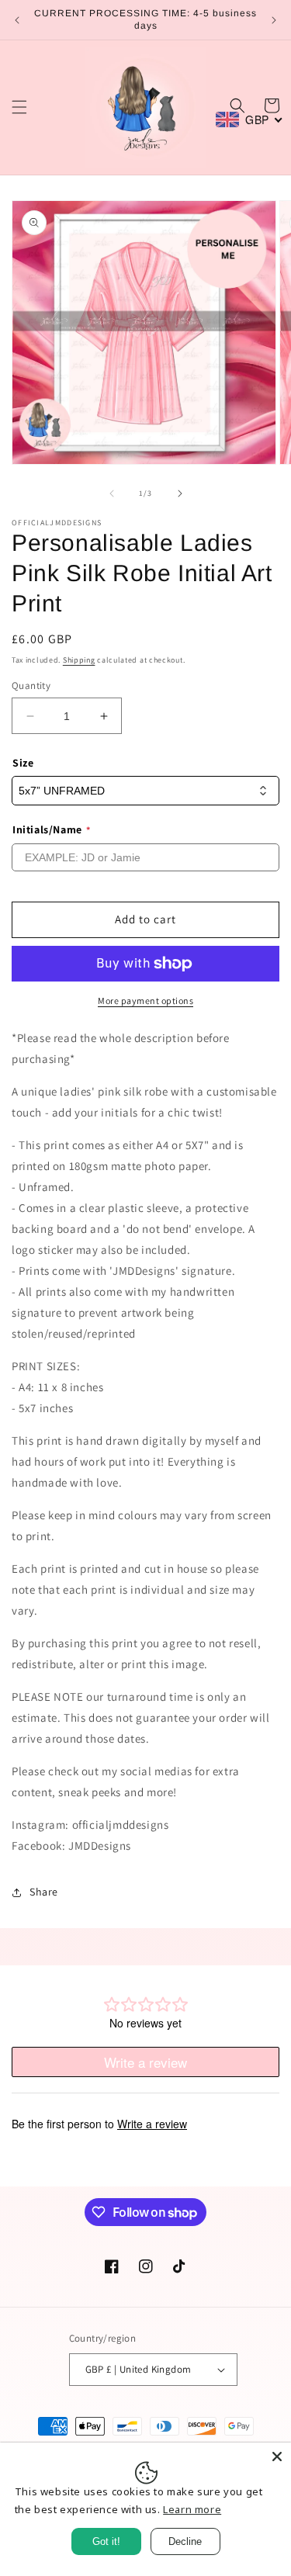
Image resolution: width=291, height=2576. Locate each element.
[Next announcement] (274, 20)
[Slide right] (180, 493)
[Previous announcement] (17, 20)
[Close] (277, 2457)
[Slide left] (112, 493)
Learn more (192, 2509)
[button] (19, 107)
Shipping (79, 660)
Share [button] (44, 1892)
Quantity (31, 686)
